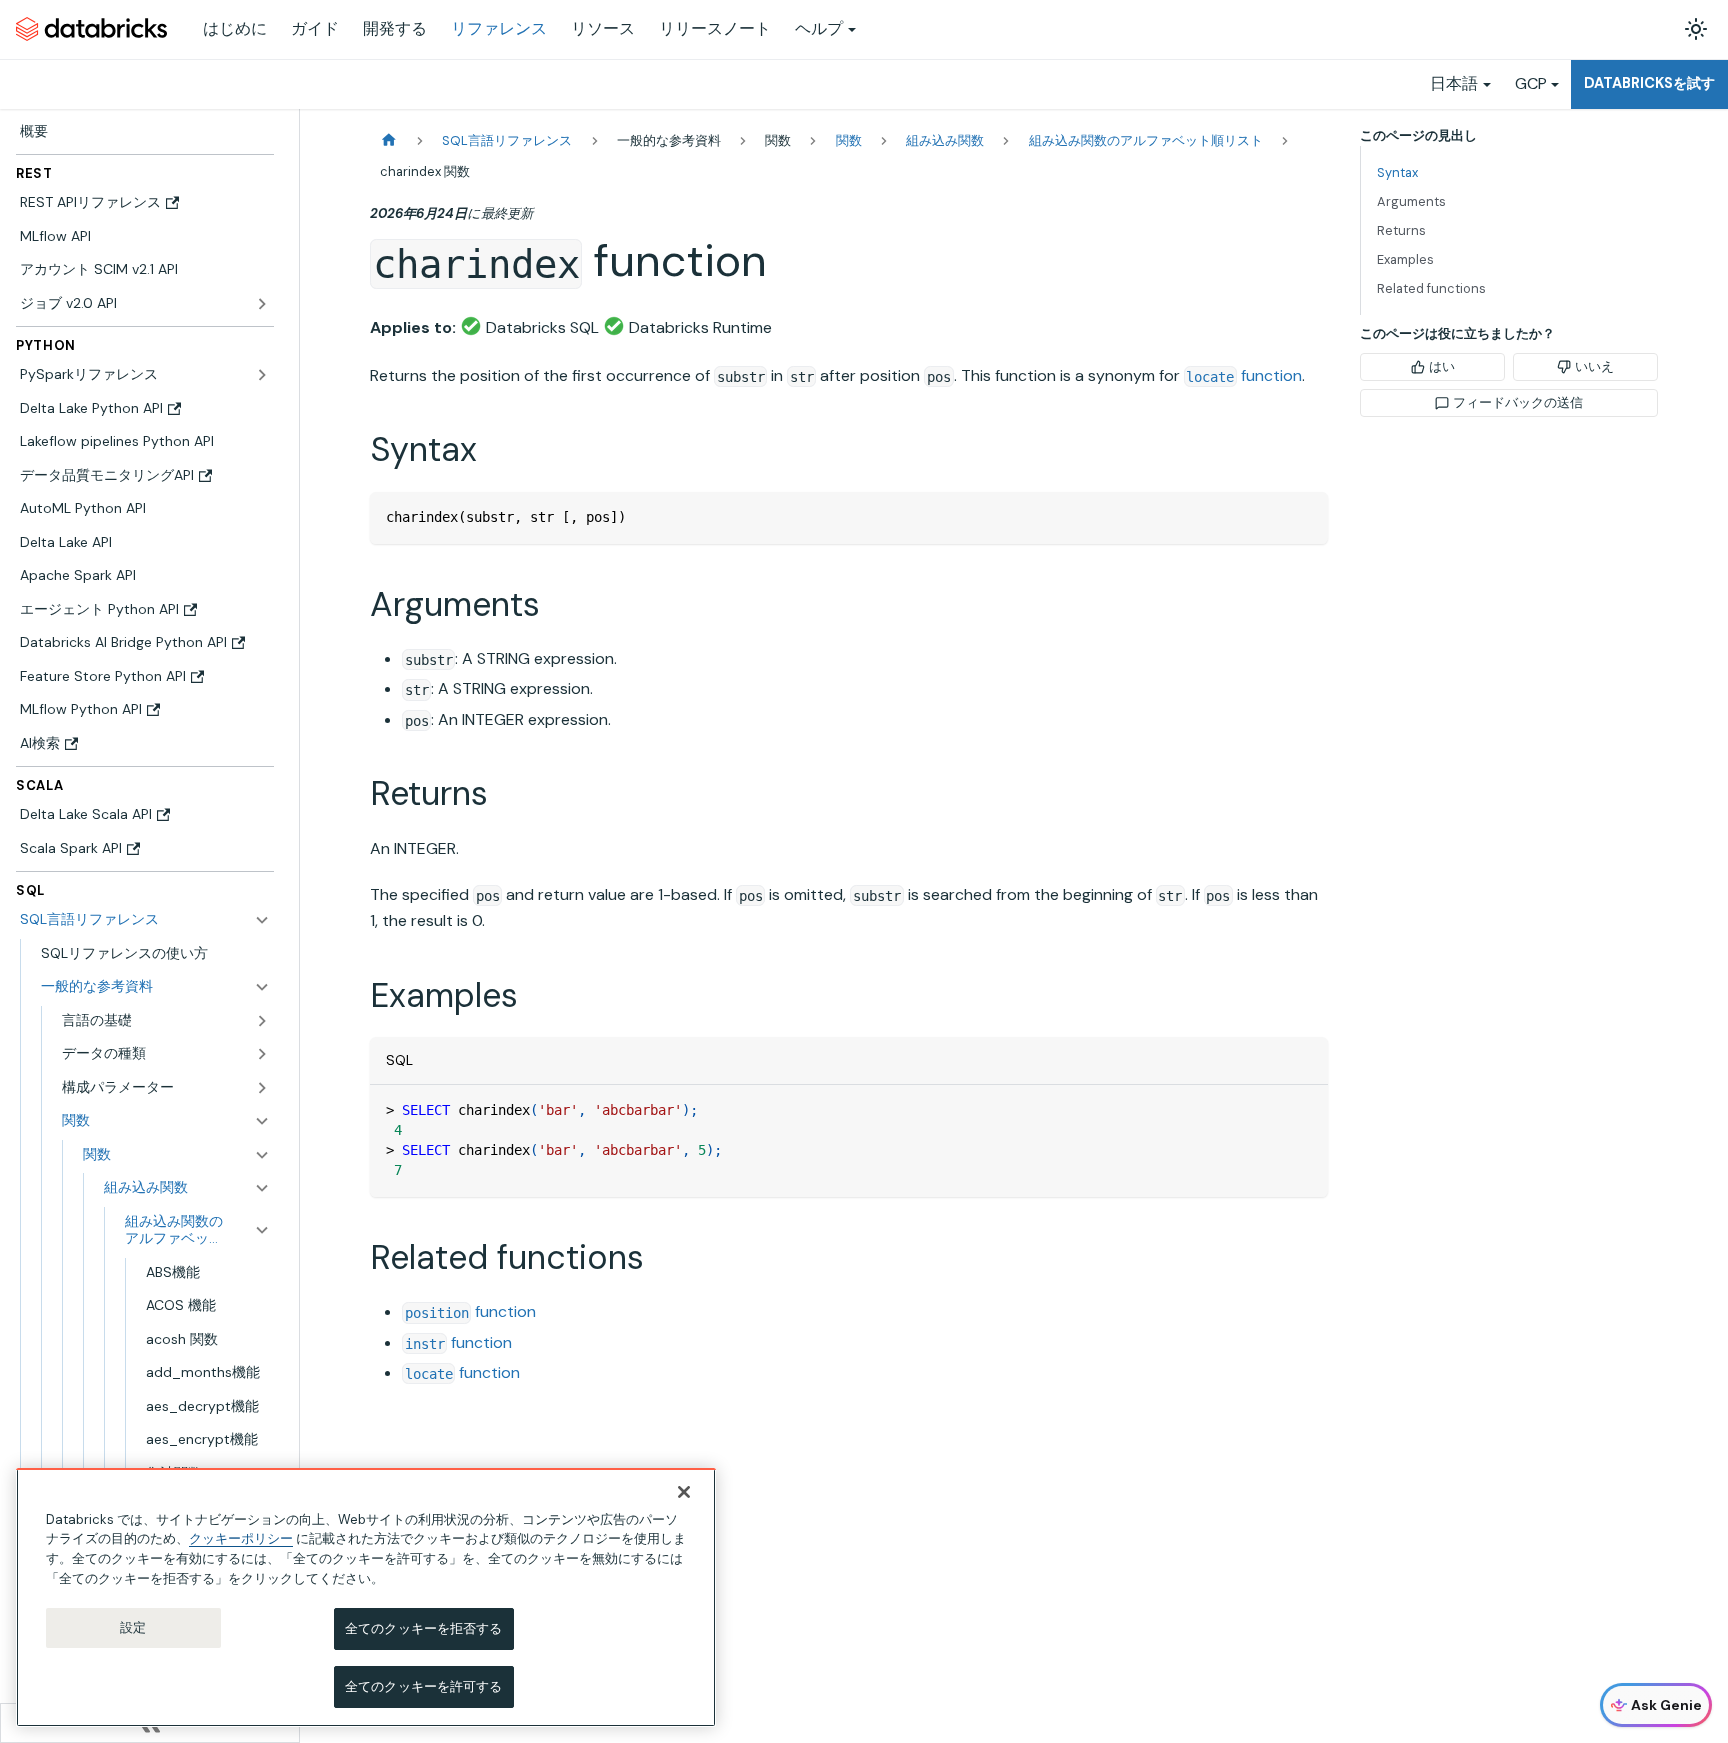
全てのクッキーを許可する (424, 1685)
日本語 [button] (1454, 83)
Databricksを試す (1649, 83)
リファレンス (499, 28)
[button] (155, 987)
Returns (1401, 230)
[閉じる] (684, 1492)
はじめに (235, 28)
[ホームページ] (389, 140)
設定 (133, 1627)
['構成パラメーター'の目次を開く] (262, 1088)
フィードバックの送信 (1518, 402)
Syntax (1397, 172)
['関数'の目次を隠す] (262, 1155)
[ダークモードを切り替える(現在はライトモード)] (1696, 29)
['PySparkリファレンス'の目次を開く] (262, 375)
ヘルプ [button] (819, 28)
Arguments (1411, 201)
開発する (395, 28)
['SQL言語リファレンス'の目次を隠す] (262, 920)
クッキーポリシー (241, 1538)
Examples (1405, 259)
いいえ (1594, 366)
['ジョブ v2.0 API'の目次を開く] (262, 304)
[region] (366, 1597)
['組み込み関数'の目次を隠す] (262, 1188)
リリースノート (715, 28)
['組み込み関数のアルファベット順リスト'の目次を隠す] (262, 1230)
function (1244, 375)
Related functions (1431, 288)
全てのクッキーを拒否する (424, 1628)
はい (1442, 366)
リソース (603, 28)
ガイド (315, 28)
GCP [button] (1531, 83)
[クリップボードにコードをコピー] (1303, 516)
